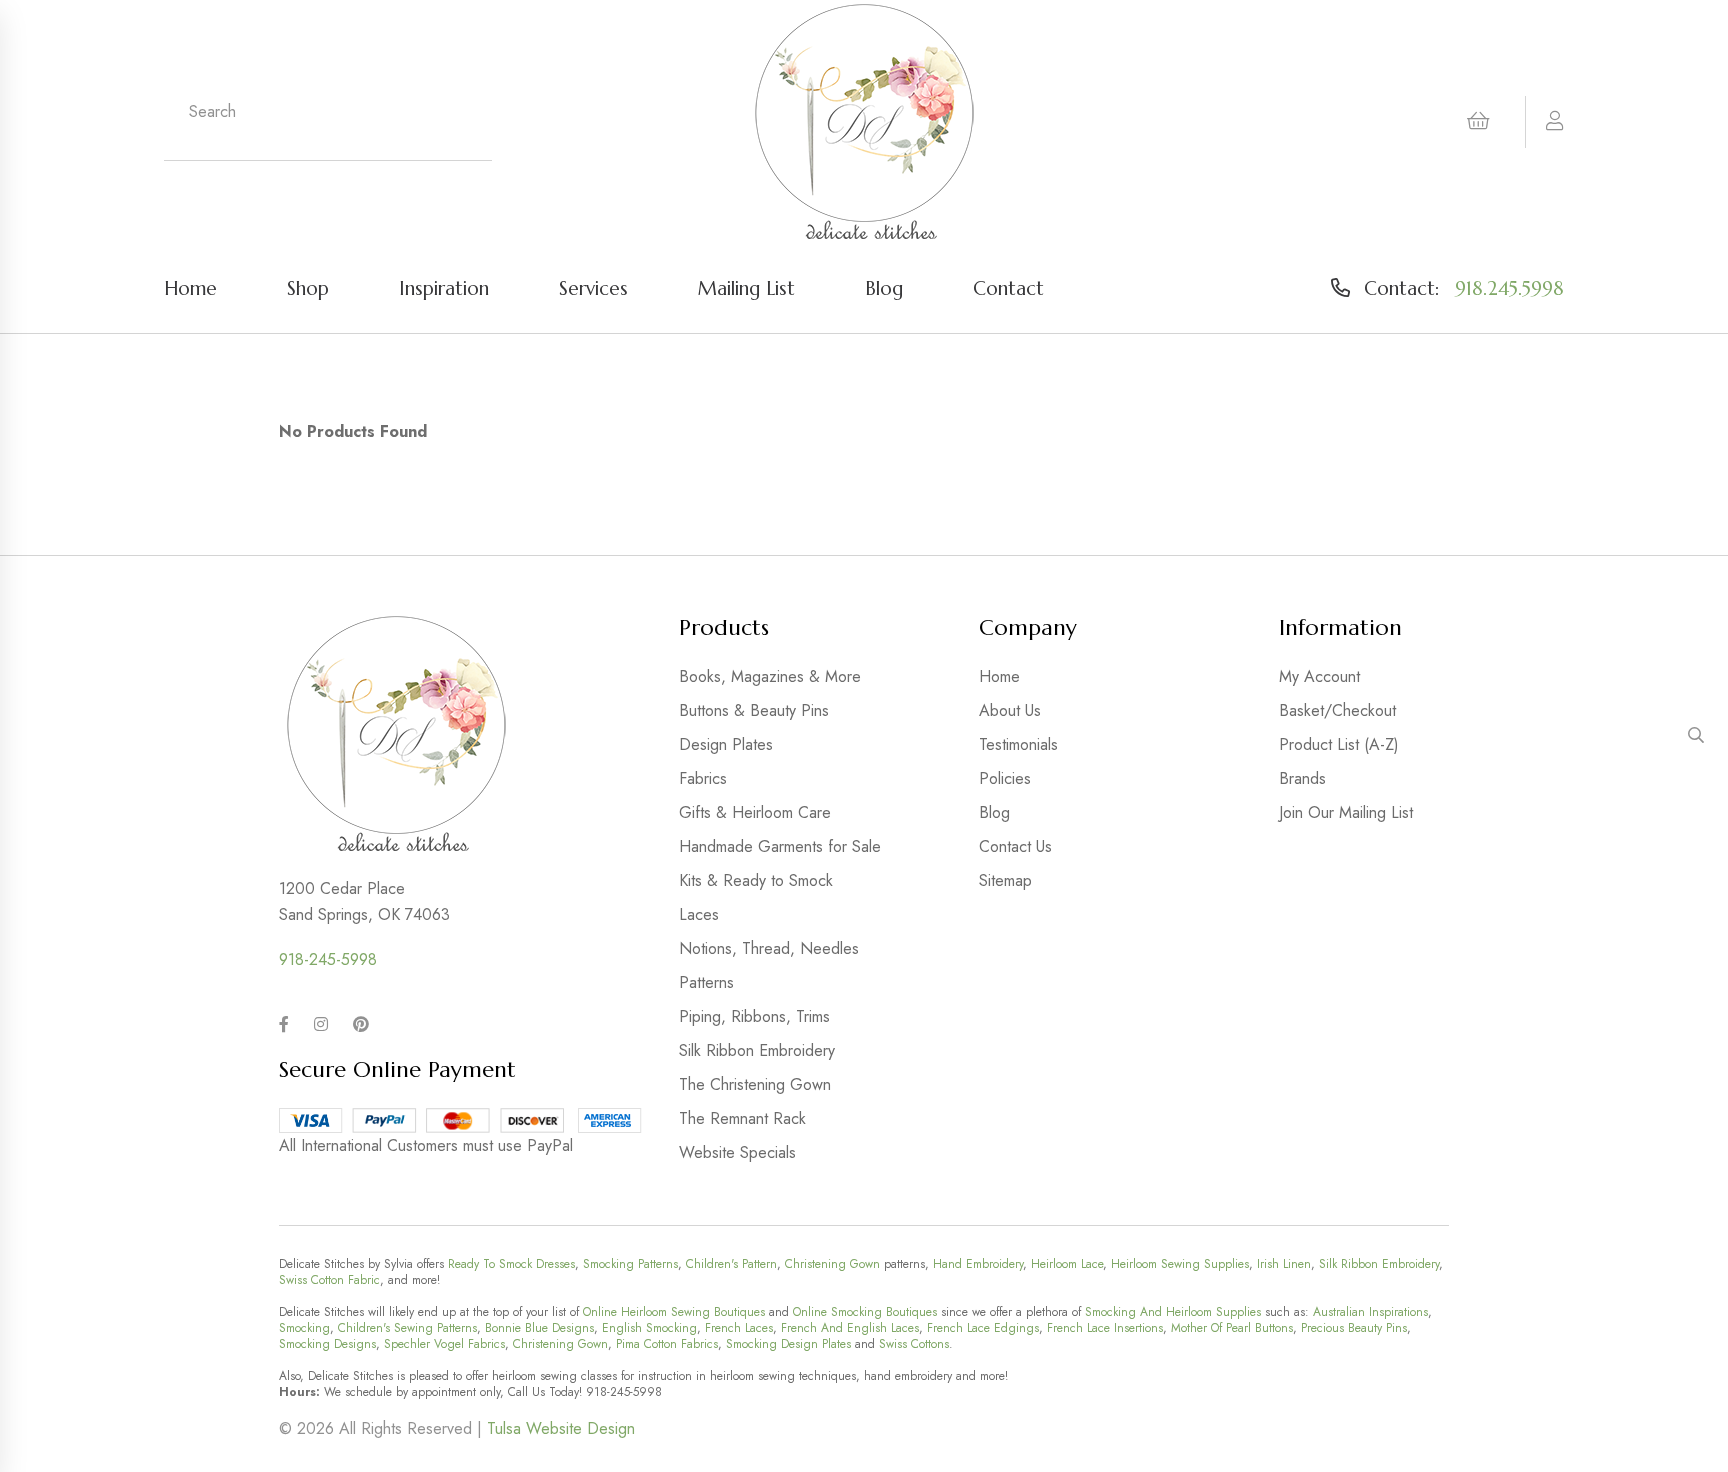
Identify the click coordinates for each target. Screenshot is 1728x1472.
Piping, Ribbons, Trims (754, 1016)
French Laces (739, 1328)
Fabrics (703, 778)
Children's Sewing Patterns (407, 1328)
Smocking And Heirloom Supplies (1173, 1312)
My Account (1319, 676)
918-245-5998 (328, 959)
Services (593, 288)
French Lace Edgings (983, 1328)
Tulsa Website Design (561, 1428)
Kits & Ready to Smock (756, 880)
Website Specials (737, 1152)
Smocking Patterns (630, 1264)
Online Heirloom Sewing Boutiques (674, 1312)
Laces (699, 914)
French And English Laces (850, 1328)
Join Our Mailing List (1346, 812)
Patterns (706, 982)
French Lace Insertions (1105, 1328)
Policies (1005, 778)
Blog (884, 288)
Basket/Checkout (1337, 710)
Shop (308, 288)
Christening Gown (832, 1264)
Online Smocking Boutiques (865, 1312)
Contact (1008, 288)
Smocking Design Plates (788, 1344)
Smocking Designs (327, 1344)
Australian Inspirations (1370, 1312)
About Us (1010, 710)
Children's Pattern (731, 1264)
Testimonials (1018, 744)
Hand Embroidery (978, 1264)
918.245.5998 (1509, 288)
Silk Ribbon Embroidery (757, 1050)
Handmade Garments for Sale (780, 846)
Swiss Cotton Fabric (329, 1280)
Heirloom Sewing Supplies (1180, 1264)
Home (190, 288)
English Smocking (649, 1328)
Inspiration (444, 288)
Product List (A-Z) (1339, 744)
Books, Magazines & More (770, 676)
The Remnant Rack (742, 1118)
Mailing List (746, 288)
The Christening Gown (755, 1084)
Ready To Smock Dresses (511, 1264)
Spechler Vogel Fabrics (444, 1344)
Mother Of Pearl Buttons (1232, 1328)
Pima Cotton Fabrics (667, 1344)
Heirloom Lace (1067, 1264)
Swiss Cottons (914, 1344)
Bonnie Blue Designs (539, 1328)
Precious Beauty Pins (1354, 1328)
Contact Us (1015, 846)
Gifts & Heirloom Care (755, 812)
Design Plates (726, 744)
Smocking (304, 1328)
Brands (1302, 778)
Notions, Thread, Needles (769, 948)
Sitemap (1005, 880)
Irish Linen (1284, 1264)
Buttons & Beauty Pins (754, 710)
